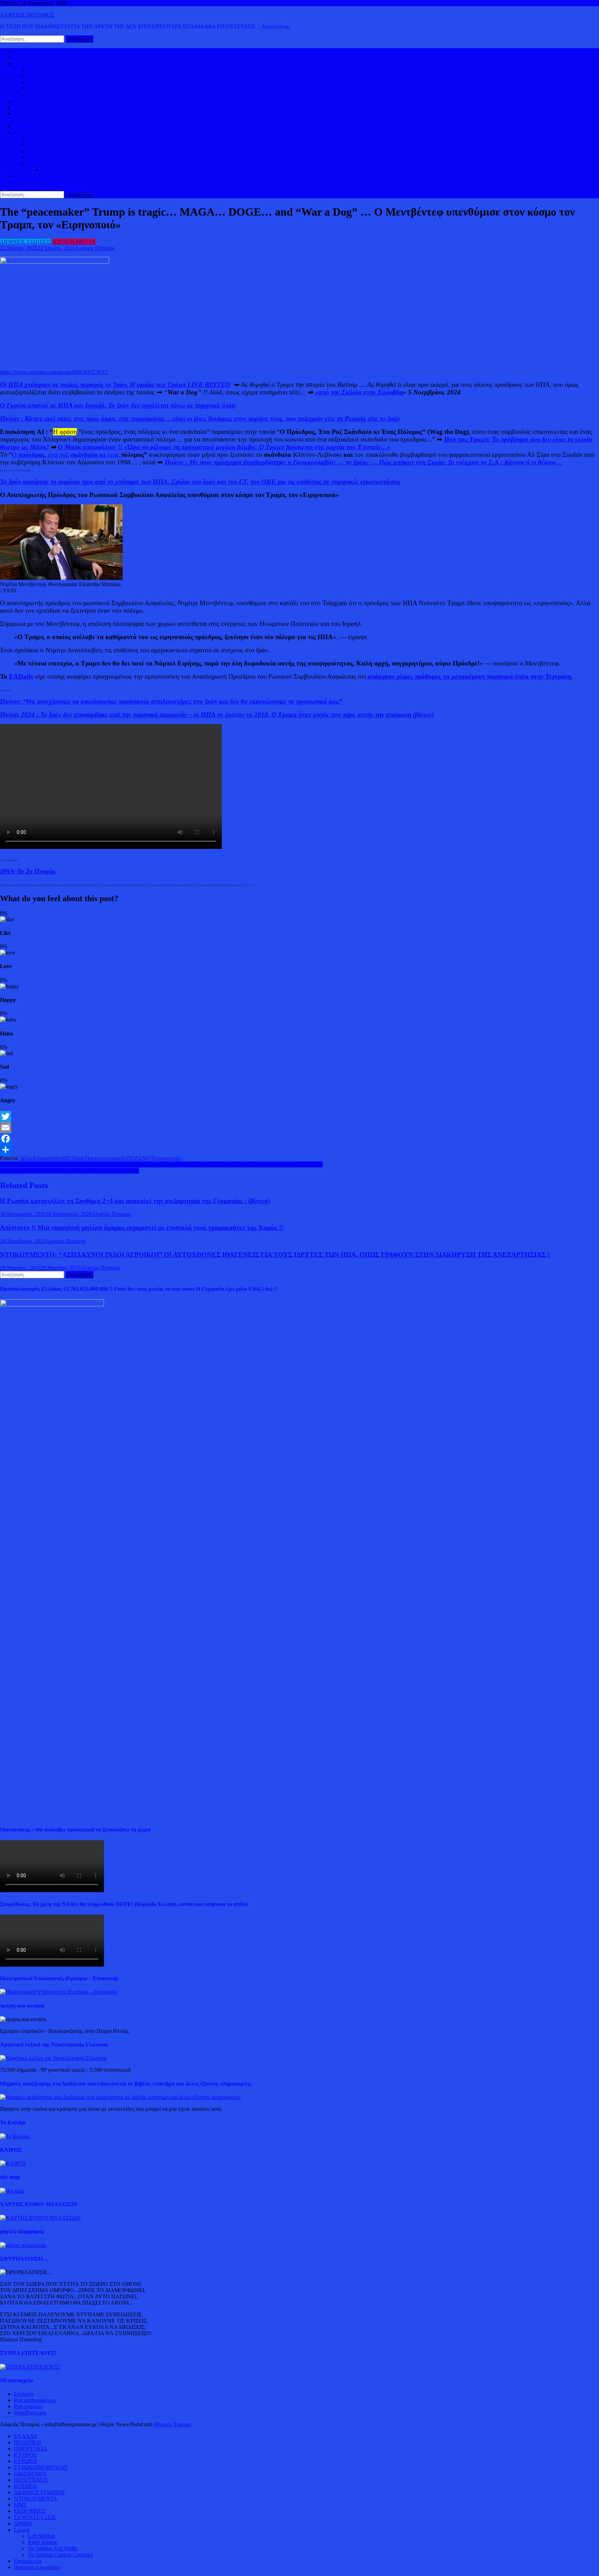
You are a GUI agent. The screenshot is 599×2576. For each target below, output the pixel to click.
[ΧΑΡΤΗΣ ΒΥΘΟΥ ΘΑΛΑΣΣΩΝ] (40, 2218)
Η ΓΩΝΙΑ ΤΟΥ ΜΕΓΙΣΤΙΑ (59, 151)
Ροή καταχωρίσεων (35, 2400)
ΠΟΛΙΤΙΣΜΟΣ (45, 145)
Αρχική (22, 51)
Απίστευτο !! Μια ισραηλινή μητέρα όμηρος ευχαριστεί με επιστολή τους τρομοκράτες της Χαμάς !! (142, 1228)
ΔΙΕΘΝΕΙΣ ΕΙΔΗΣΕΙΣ (39, 107)
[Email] (299, 1128)
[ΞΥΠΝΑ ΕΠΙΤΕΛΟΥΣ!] (30, 2367)
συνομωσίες (168, 1158)
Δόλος (26, 1158)
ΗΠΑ (69, 1158)
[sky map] (12, 2191)
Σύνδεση (24, 2394)
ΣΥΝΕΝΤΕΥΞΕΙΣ (35, 2517)
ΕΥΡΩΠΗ (39, 89)
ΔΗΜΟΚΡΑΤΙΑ (46, 70)
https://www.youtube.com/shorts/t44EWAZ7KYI (54, 372)
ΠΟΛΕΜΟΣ (141, 1158)
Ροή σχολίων (28, 2406)
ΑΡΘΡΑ (23, 2523)
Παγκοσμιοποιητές (106, 1158)
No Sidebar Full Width (53, 2548)
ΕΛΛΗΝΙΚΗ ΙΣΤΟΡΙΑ (54, 138)
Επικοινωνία (28, 2561)
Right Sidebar (43, 2542)
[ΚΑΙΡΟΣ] (13, 2163)
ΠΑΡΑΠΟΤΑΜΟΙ (62, 170)
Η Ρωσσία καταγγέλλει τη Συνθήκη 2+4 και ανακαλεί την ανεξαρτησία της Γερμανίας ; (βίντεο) (135, 1201)
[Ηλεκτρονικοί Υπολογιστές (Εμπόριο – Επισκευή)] (58, 1992)
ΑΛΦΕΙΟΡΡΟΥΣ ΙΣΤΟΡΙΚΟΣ (48, 132)
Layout (22, 2530)
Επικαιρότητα (48, 1158)
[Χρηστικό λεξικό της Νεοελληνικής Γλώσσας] (53, 2058)
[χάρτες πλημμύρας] (23, 2245)
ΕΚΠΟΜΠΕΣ (30, 2511)
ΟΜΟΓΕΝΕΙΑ (44, 82)
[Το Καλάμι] (15, 2136)
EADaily (21, 676)
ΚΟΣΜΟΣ (25, 64)
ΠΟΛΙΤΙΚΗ (28, 57)
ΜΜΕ (20, 2505)
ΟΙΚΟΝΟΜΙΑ (30, 114)
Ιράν (80, 1158)
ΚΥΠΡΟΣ (39, 76)
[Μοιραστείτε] (299, 1150)
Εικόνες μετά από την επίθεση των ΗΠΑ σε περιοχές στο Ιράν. (70, 1171)
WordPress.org (30, 2413)
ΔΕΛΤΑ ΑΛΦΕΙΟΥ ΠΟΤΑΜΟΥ (64, 163)
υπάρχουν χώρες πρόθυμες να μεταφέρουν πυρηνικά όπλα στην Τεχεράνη (469, 676)
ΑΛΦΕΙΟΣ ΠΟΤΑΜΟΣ (27, 15)
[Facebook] (299, 1139)
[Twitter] (299, 1116)
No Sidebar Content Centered (60, 2555)
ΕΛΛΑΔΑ (26, 101)
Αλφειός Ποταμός (95, 248)
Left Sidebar (41, 2536)
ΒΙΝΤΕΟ (24, 126)
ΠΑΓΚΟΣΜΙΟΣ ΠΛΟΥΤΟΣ (60, 120)
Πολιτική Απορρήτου (37, 2567)
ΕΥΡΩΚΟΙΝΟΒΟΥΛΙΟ (55, 95)
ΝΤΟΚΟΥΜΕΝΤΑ (74, 242)
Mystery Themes (172, 2424)
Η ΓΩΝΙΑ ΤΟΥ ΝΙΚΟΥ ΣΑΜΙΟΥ (66, 157)
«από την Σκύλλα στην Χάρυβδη (359, 392)
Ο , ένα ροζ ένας (66, 455)
